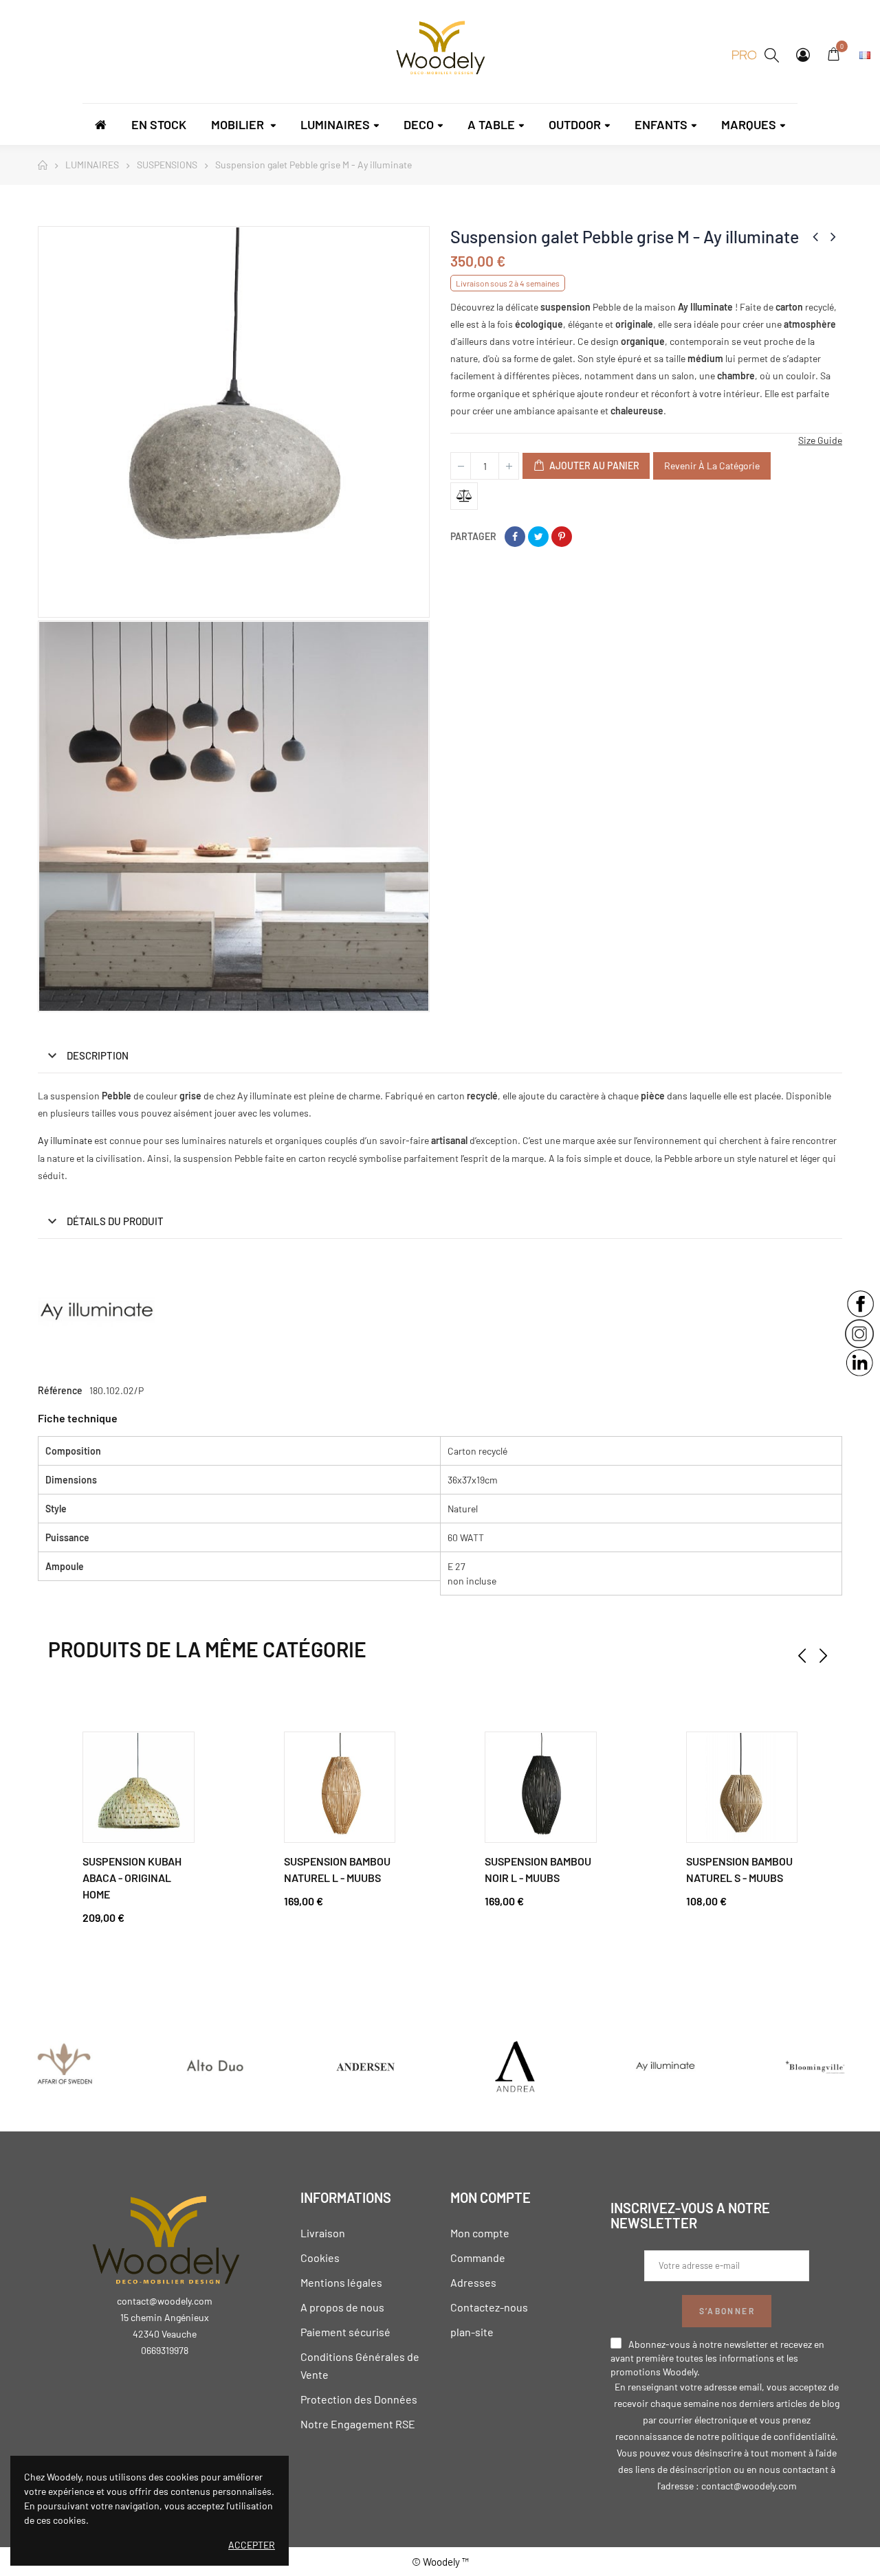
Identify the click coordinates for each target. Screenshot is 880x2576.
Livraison (323, 2233)
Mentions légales (341, 2282)
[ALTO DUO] (214, 2066)
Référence (60, 1390)
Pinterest (562, 537)
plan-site (472, 2332)
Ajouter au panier (593, 466)
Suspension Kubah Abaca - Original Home (132, 1878)
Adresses (473, 2282)
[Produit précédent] (815, 236)
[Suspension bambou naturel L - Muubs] (340, 1788)
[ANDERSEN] (365, 2066)
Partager (515, 537)
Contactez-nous (489, 2307)
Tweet (538, 537)
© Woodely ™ (440, 2562)
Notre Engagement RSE (358, 2424)
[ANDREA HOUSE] (515, 2066)
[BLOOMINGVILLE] (815, 2066)
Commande (478, 2258)
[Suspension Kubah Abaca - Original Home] (139, 1788)
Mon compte (480, 2233)
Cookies (320, 2258)
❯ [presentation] (823, 1656)
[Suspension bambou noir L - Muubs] (541, 1788)
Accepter (252, 2545)
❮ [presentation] (802, 1656)
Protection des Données (359, 2399)
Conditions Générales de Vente (360, 2365)
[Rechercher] (772, 55)
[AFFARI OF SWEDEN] (65, 2066)
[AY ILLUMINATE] (665, 2066)
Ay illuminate (65, 1140)
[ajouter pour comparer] (464, 496)
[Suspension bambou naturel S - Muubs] (742, 1788)
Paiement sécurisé (345, 2332)
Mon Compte (803, 55)
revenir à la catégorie (712, 466)
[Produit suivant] (833, 236)
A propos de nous (342, 2307)
